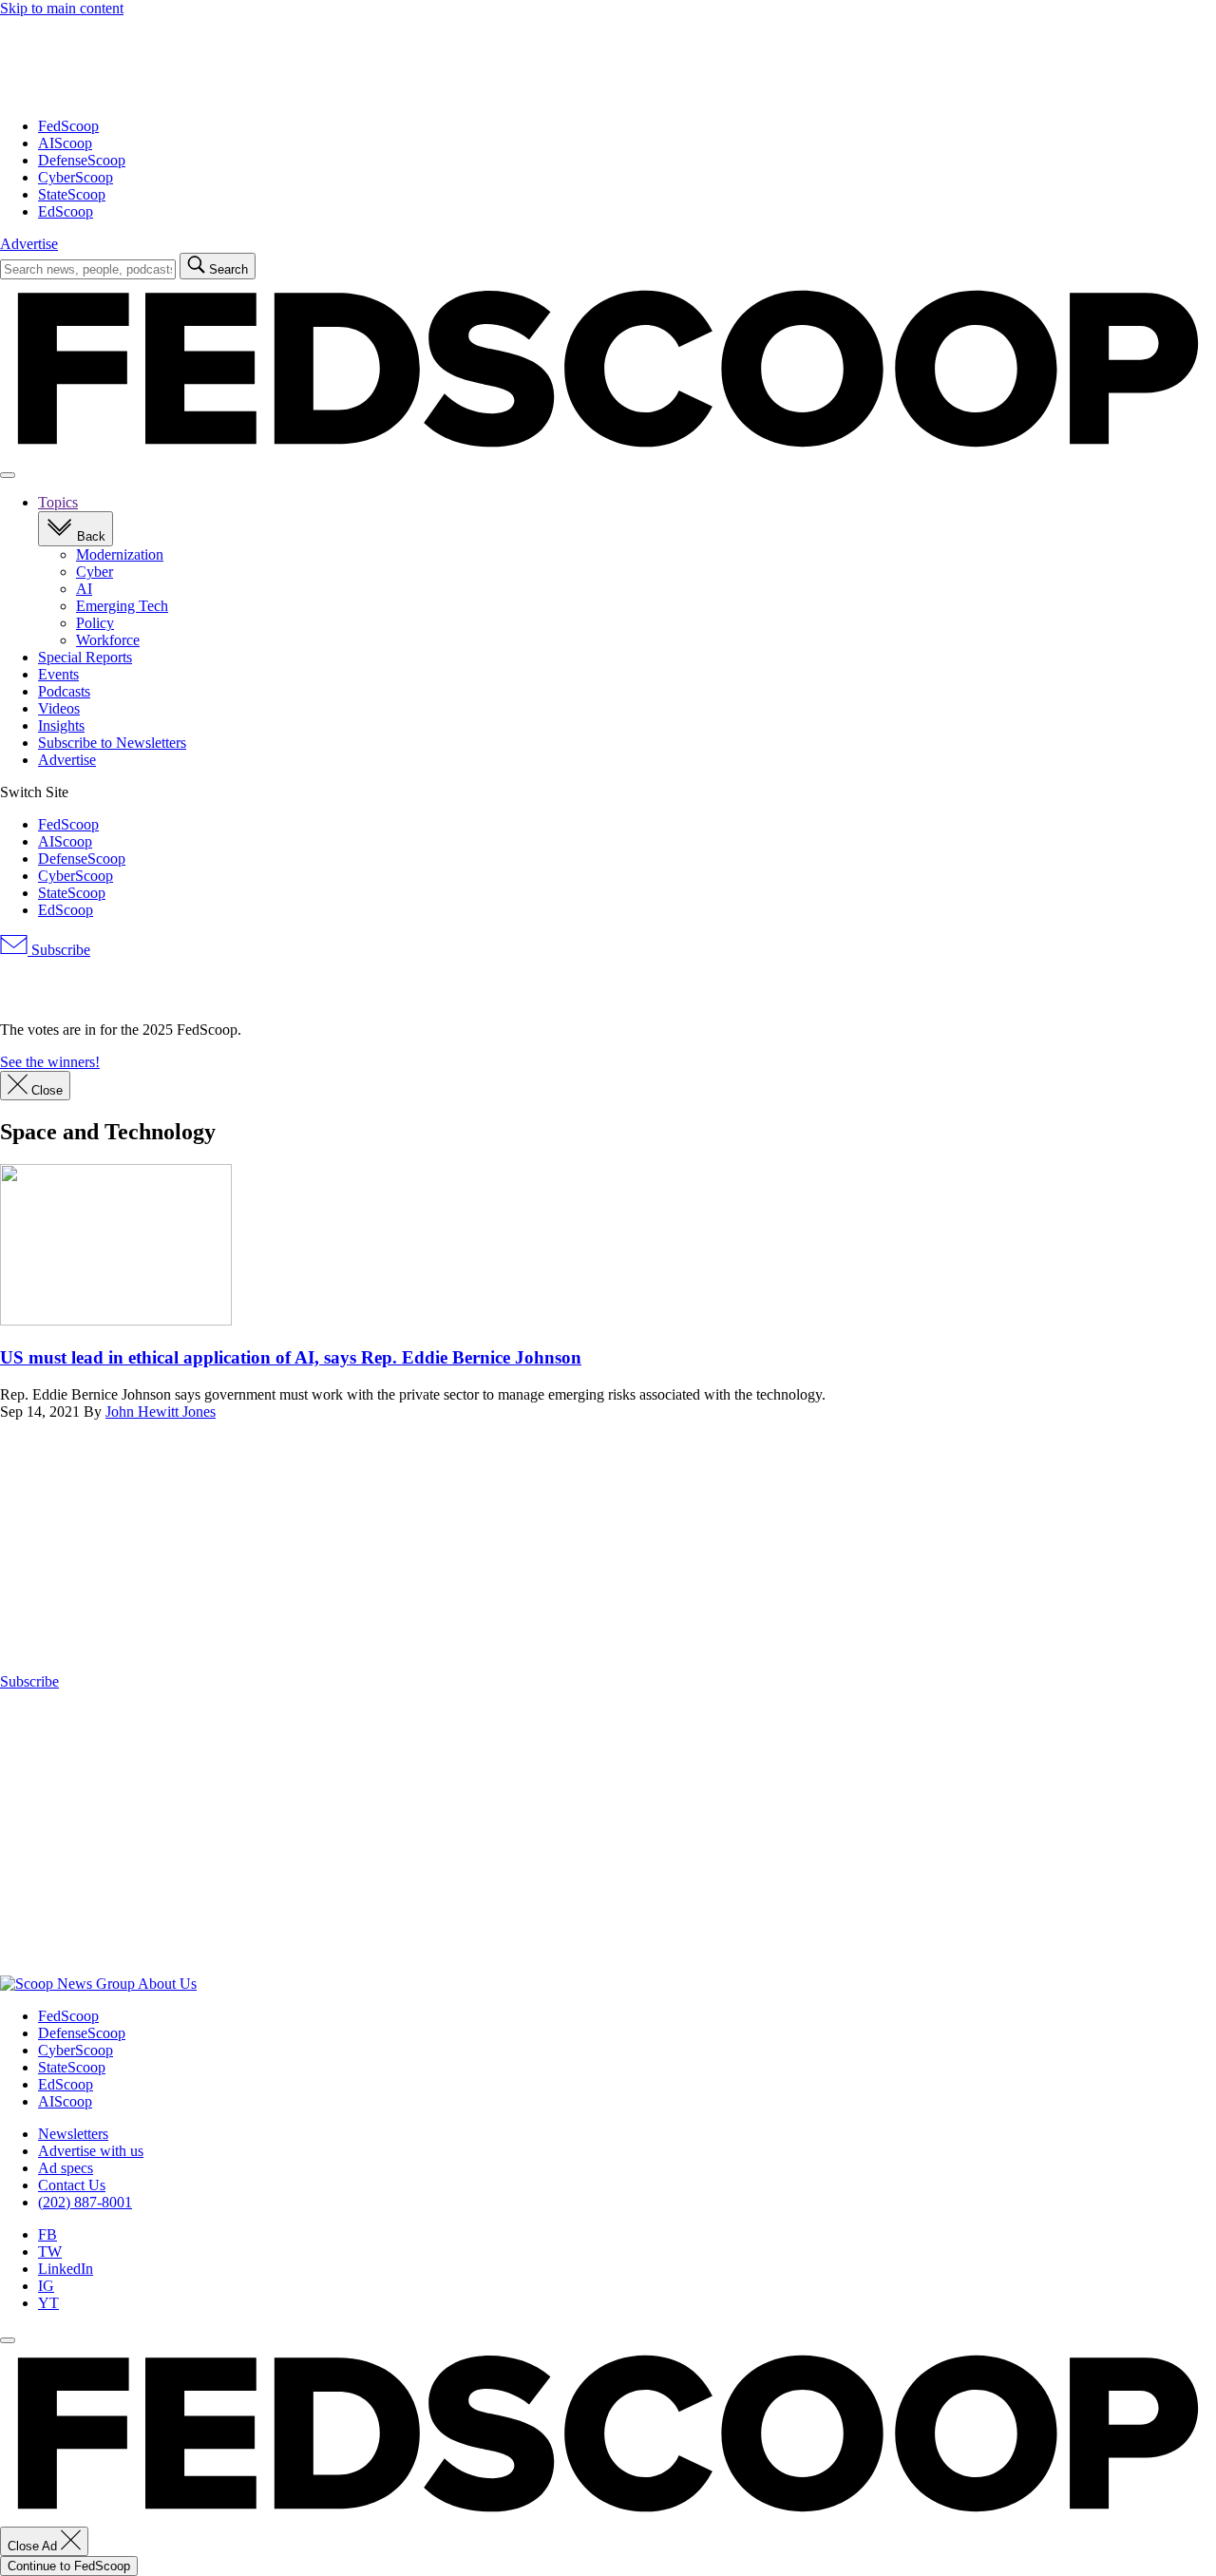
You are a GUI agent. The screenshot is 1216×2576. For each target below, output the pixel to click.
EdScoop (66, 211)
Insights (61, 725)
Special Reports (85, 657)
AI (84, 589)
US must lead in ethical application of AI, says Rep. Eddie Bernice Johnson (291, 1357)
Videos (59, 708)
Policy (95, 623)
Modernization (120, 554)
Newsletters (73, 2134)
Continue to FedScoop (69, 2566)
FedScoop (68, 126)
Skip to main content (62, 8)
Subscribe (59, 950)
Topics (58, 502)
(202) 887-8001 (85, 2202)
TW (50, 2252)
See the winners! (50, 1062)
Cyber (95, 572)
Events (58, 674)
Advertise (29, 244)
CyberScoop (76, 177)
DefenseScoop (82, 160)
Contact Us (72, 2185)
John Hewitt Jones (161, 1412)
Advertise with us (91, 2151)
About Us (167, 1984)
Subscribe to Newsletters (112, 743)
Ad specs (66, 2168)
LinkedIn (66, 2269)
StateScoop (72, 194)
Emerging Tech (122, 606)
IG (46, 2286)
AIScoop (65, 143)
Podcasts (64, 691)
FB (47, 2234)
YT (48, 2303)
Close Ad (34, 2546)
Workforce (108, 640)
